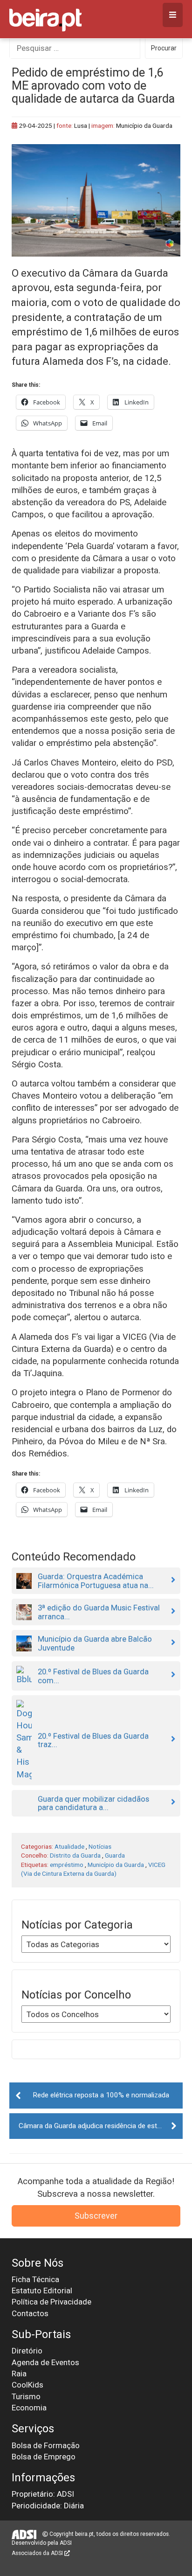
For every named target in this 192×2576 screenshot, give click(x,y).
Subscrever (96, 2216)
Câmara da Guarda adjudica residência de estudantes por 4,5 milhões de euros (101, 2126)
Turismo (26, 2396)
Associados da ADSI (38, 2553)
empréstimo (67, 1865)
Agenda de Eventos (45, 2362)
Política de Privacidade (51, 2302)
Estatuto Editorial (42, 2291)
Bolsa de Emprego (44, 2457)
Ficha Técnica (35, 2279)
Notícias (100, 1846)
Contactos (30, 2313)
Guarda (115, 1855)
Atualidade (69, 1846)
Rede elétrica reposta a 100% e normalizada (101, 2095)
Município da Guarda (116, 1865)
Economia (29, 2408)
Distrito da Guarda (75, 1855)
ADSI (66, 2543)
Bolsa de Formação (46, 2445)
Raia (19, 2374)
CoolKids (27, 2385)
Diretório (27, 2351)
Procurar (164, 48)
